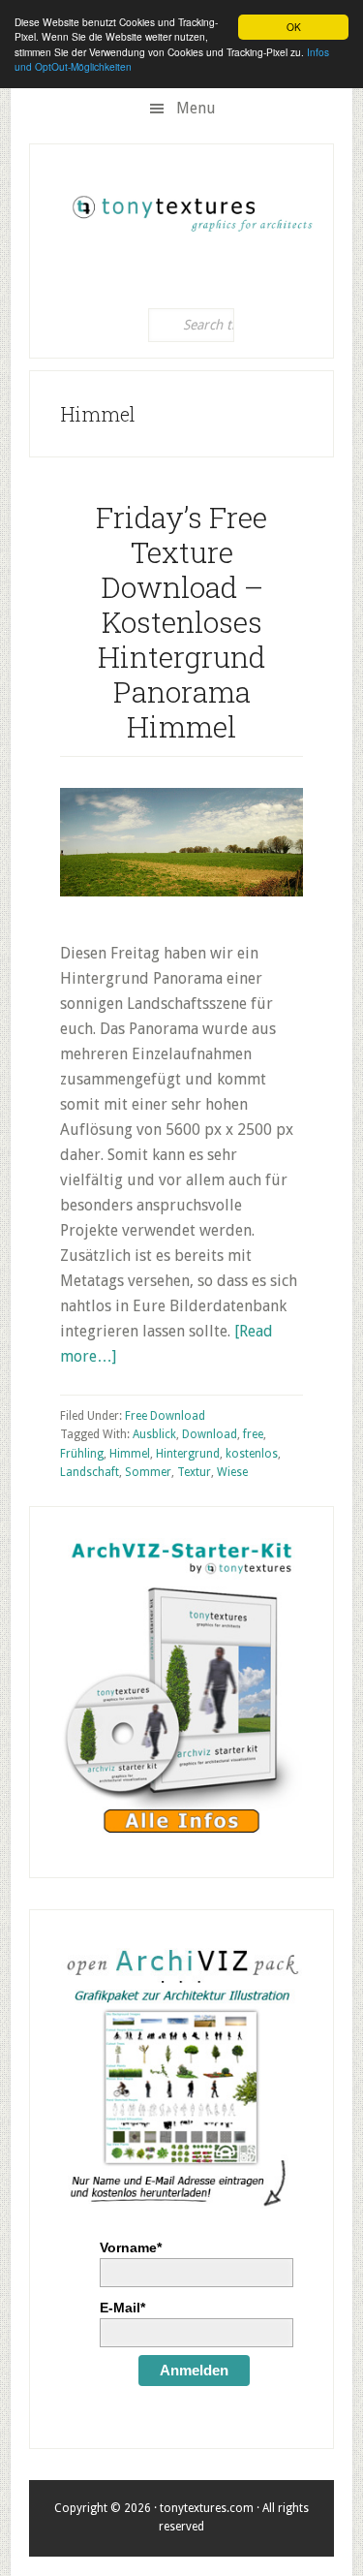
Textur (194, 1472)
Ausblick (154, 1434)
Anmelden (194, 2370)
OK (294, 27)
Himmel (130, 1454)
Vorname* (131, 2247)
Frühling (82, 1454)
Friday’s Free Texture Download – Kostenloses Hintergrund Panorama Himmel (181, 622)
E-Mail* (122, 2308)
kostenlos (252, 1454)
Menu (196, 108)
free (253, 1434)
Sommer (148, 1472)
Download (210, 1434)
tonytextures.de (191, 207)
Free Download (165, 1416)
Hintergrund (188, 1454)
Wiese (232, 1472)
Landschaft (90, 1472)
